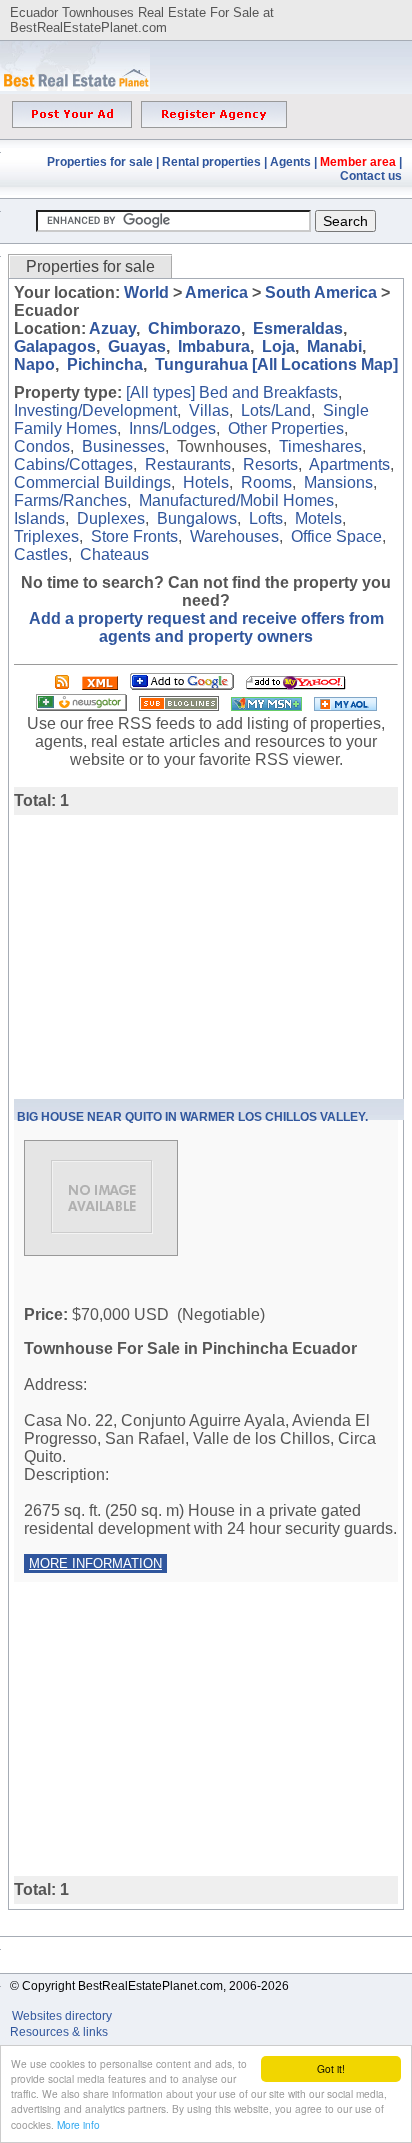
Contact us (371, 176)
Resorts (270, 464)
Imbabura (214, 346)
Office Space (336, 536)
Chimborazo (194, 328)
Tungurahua (201, 364)
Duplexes (111, 518)
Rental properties (211, 162)
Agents (290, 162)
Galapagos (55, 346)
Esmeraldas (298, 328)
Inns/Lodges (172, 428)
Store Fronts (134, 536)
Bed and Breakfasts (268, 392)
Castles (41, 554)
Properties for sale (100, 162)
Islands (39, 518)
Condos (42, 446)
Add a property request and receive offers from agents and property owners (206, 627)
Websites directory (63, 2016)
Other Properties (286, 428)
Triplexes (46, 536)
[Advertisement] (182, 955)
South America (321, 292)
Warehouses (234, 536)
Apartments (349, 464)
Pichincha (105, 364)
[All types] (160, 392)
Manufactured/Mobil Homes (236, 500)
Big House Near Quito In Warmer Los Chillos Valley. (192, 1117)
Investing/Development (95, 410)
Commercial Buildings (92, 482)
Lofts (266, 518)
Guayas (137, 346)
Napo (34, 364)
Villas (209, 410)
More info (78, 2124)
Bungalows (197, 518)
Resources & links (59, 2032)
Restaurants (188, 464)
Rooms (266, 482)
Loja (278, 346)
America (216, 292)
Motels (318, 518)
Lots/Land (276, 410)
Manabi (334, 346)
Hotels (206, 482)
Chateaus (114, 554)
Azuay (112, 328)
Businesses (123, 446)
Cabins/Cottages (73, 464)
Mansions (338, 482)
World (146, 292)
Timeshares (320, 446)
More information (95, 1563)
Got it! (331, 2068)
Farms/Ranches (70, 500)
